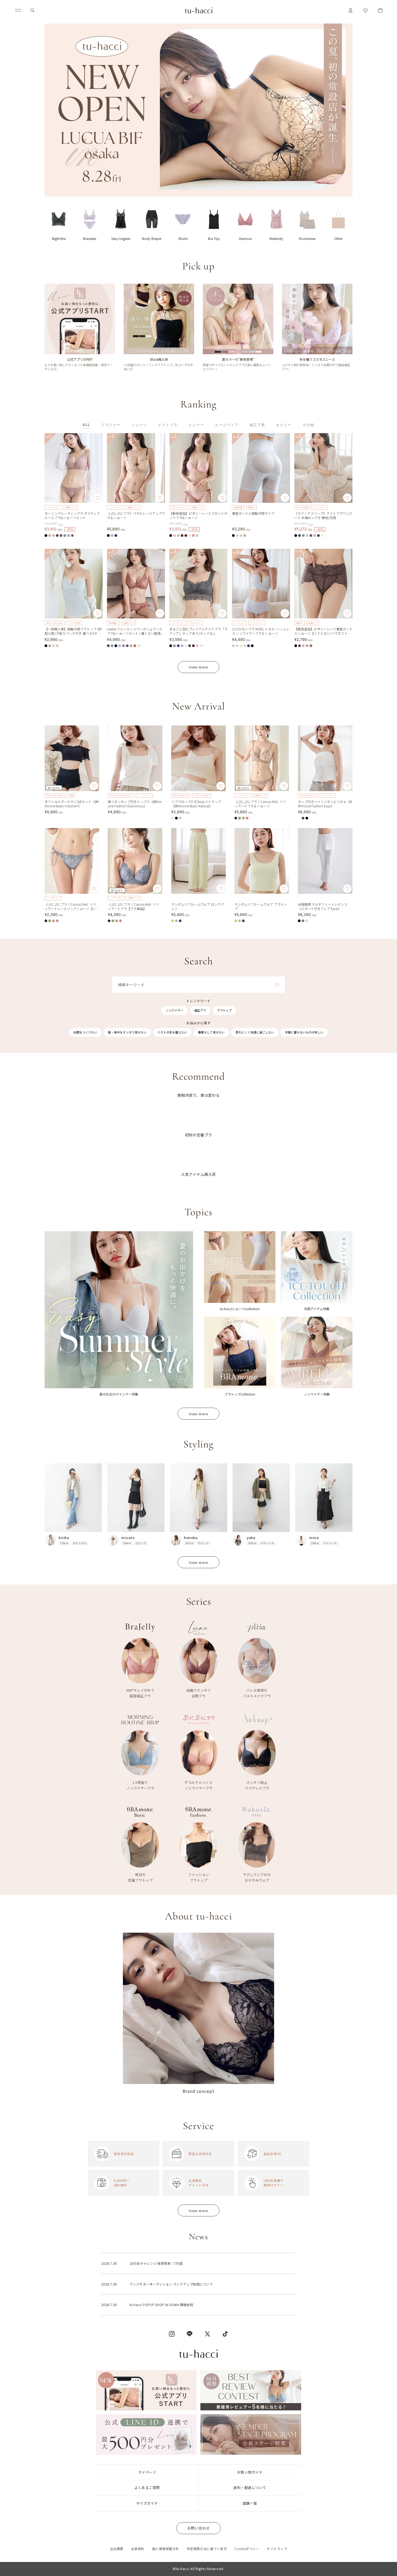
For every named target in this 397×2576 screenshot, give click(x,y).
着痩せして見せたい (211, 1032)
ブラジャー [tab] (111, 425)
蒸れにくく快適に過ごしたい (255, 1032)
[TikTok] (225, 2334)
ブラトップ (224, 1010)
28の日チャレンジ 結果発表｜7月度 (156, 2263)
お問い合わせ (199, 2528)
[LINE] (190, 2334)
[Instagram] (172, 2334)
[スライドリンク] (198, 110)
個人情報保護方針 (166, 2549)
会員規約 (138, 2549)
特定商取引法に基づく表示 (207, 2549)
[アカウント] (351, 10)
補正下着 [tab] (257, 425)
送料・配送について (250, 2488)
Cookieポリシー (247, 2549)
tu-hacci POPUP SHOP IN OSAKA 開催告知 (162, 2305)
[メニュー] (18, 10)
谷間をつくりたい (85, 1032)
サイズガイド (147, 2503)
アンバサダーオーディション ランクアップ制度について (171, 2284)
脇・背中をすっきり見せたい (127, 1032)
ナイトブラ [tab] (168, 425)
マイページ (147, 2472)
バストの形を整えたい (172, 1032)
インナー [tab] (196, 425)
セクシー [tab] (284, 425)
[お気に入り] (365, 10)
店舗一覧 (250, 2503)
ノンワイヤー (174, 1010)
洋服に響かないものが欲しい (304, 1032)
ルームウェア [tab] (227, 425)
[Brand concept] (198, 2013)
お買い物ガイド (250, 2472)
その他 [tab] (308, 425)
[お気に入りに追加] (97, 498)
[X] (207, 2334)
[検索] (32, 10)
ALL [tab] (86, 425)
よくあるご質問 (147, 2488)
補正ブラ (200, 1010)
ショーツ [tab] (139, 425)
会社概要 (117, 2549)
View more (198, 667)
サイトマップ (277, 2549)
